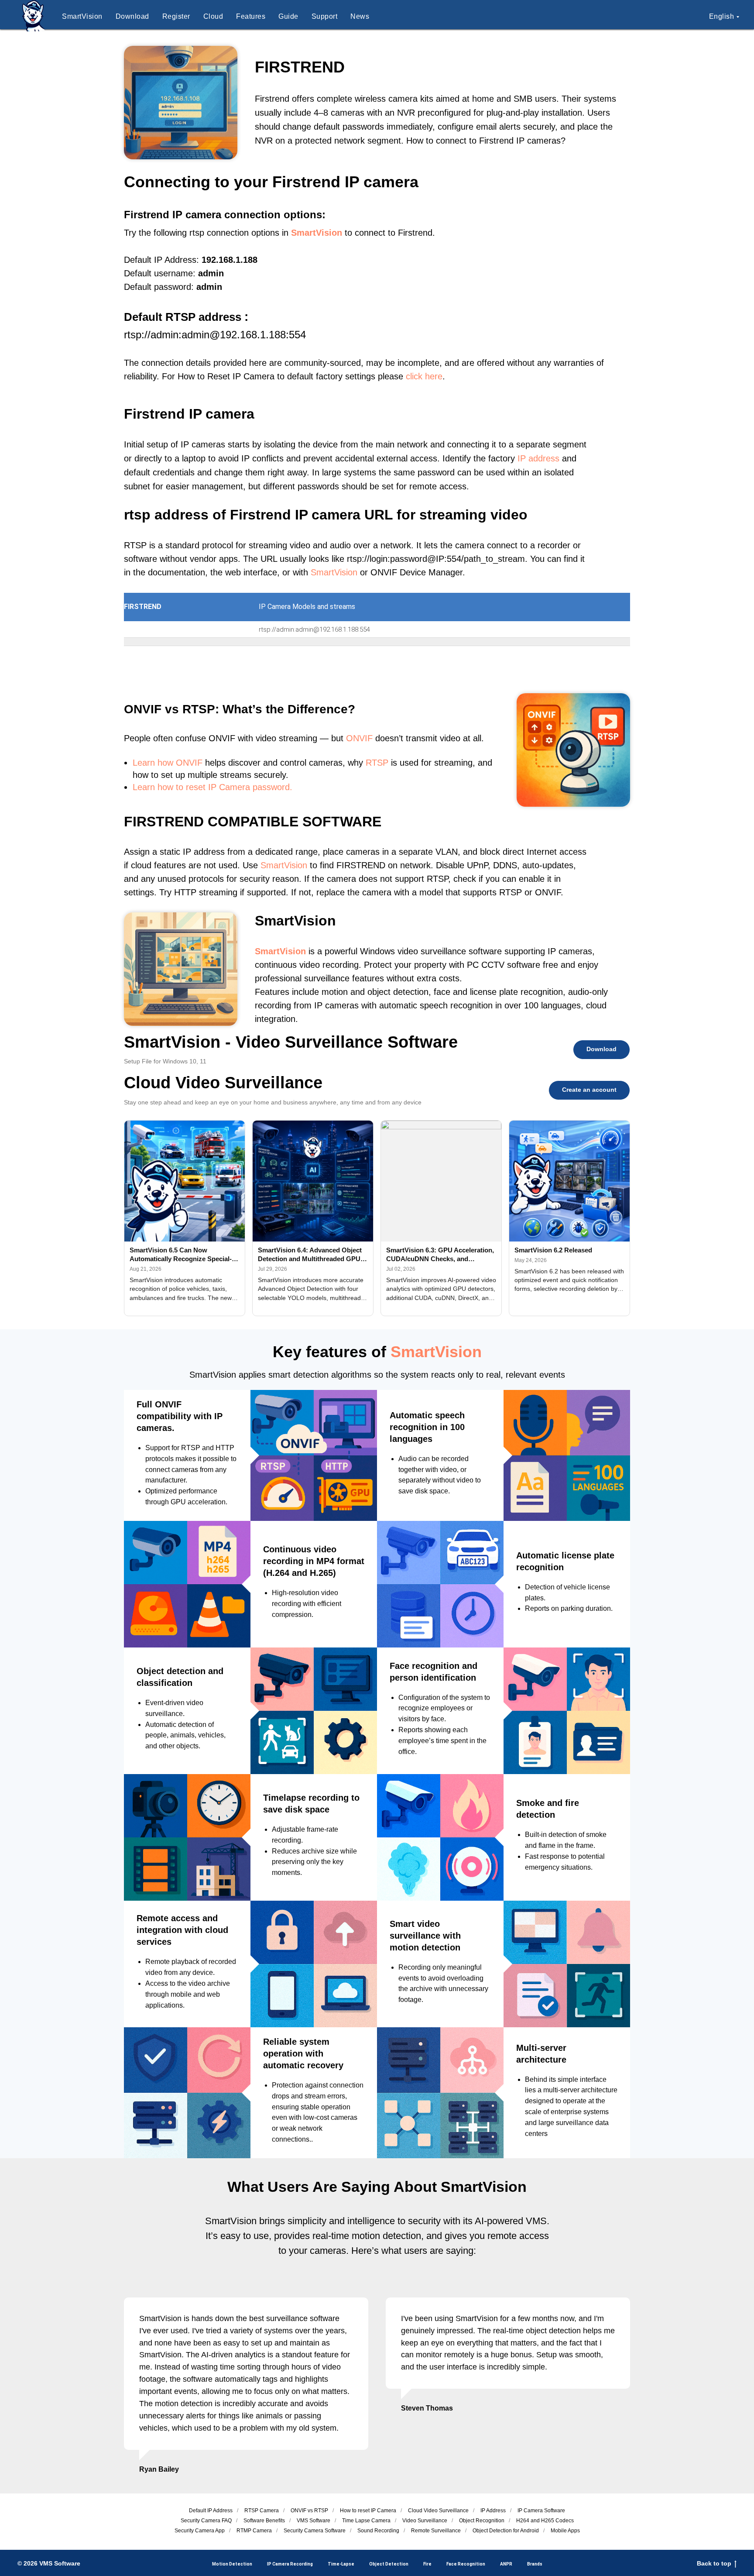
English (722, 16)
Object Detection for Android (506, 2531)
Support (325, 16)
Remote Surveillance (436, 2531)
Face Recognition (466, 2564)
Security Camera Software (315, 2531)
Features (251, 16)
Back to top (714, 2563)
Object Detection (389, 2564)
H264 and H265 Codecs (545, 2521)
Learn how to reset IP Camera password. (212, 787)
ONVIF (359, 738)
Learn (144, 763)
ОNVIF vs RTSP (309, 2511)
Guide (288, 16)
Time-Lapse (341, 2564)
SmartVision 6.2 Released (553, 1250)
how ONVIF (180, 763)
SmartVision (82, 16)
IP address (538, 458)
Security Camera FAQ (206, 2521)
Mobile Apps (565, 2531)
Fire (427, 2564)
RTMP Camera (254, 2531)
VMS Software (314, 2521)
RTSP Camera (262, 2511)
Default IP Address (211, 2511)
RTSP (377, 763)
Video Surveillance (425, 2521)
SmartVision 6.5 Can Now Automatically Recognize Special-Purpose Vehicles (181, 1255)
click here (424, 376)
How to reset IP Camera (368, 2511)
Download (132, 16)
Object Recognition (482, 2521)
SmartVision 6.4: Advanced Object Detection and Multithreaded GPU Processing (310, 1255)
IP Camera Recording (290, 2564)
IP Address (493, 2511)
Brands (535, 2564)
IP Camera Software (541, 2511)
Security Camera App (200, 2531)
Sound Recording (378, 2531)
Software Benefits (264, 2521)
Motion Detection (232, 2564)
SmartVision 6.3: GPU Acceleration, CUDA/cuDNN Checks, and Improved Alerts (440, 1255)
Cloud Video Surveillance (438, 2511)
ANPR (506, 2564)
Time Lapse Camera (366, 2521)
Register (176, 16)
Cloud (213, 16)
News (360, 16)
